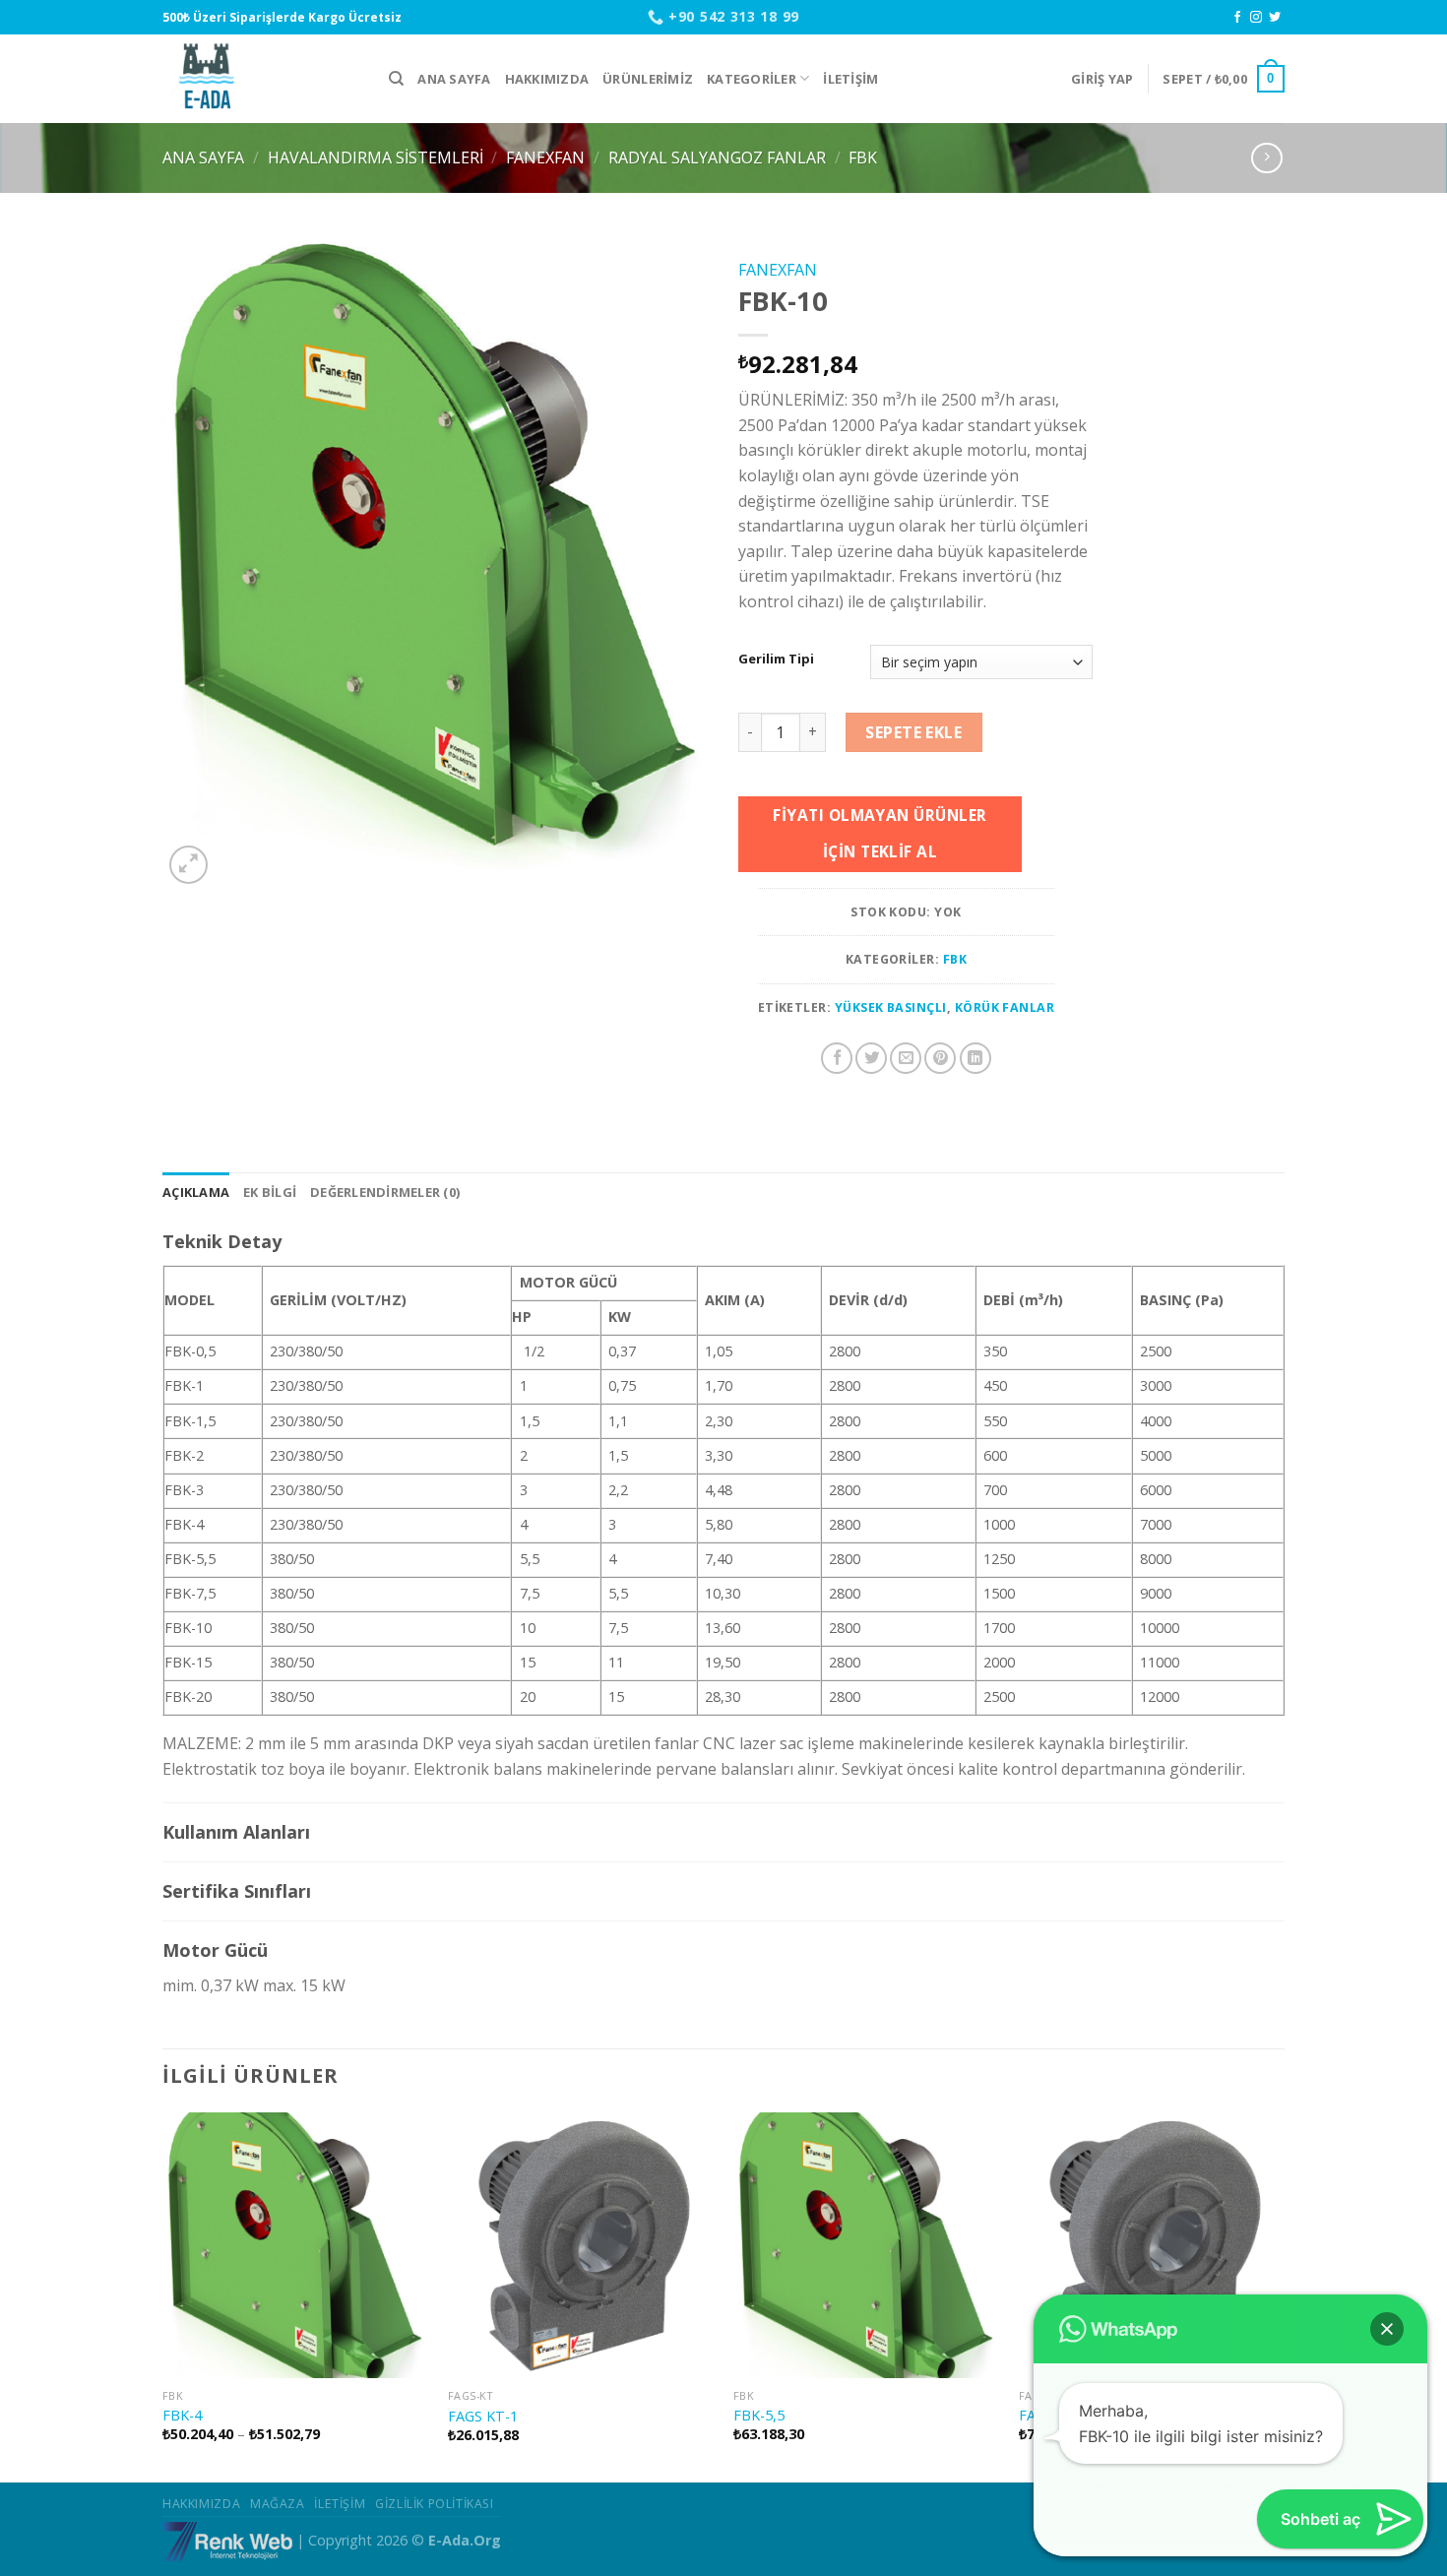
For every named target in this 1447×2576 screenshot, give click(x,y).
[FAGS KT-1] (581, 2246)
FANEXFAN (545, 157)
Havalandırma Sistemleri (376, 157)
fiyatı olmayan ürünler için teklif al (880, 833)
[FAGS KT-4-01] (1152, 2245)
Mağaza (278, 2504)
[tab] (196, 1192)
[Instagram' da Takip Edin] (1256, 18)
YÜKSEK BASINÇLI (891, 1007)
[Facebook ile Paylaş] (837, 1058)
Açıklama (196, 1192)
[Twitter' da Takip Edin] (1275, 18)
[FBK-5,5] (866, 2245)
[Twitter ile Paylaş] (871, 1058)
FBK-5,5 (759, 2416)
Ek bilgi (270, 1192)
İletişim (850, 79)
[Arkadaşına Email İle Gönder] (906, 1058)
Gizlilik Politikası (435, 2504)
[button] (1387, 2329)
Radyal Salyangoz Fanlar (717, 157)
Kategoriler (752, 79)
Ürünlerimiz (648, 79)
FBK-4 (182, 2416)
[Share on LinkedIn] (975, 1058)
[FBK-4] (295, 2245)
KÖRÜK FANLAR (1005, 1007)
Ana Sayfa (454, 79)
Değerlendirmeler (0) (385, 1192)
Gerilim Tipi (776, 660)
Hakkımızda (547, 79)
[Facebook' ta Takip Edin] (1237, 18)
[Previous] (163, 2295)
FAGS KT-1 (483, 2417)
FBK (863, 157)
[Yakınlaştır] (189, 865)
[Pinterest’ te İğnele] (940, 1058)
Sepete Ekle (913, 732)
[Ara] (396, 79)
